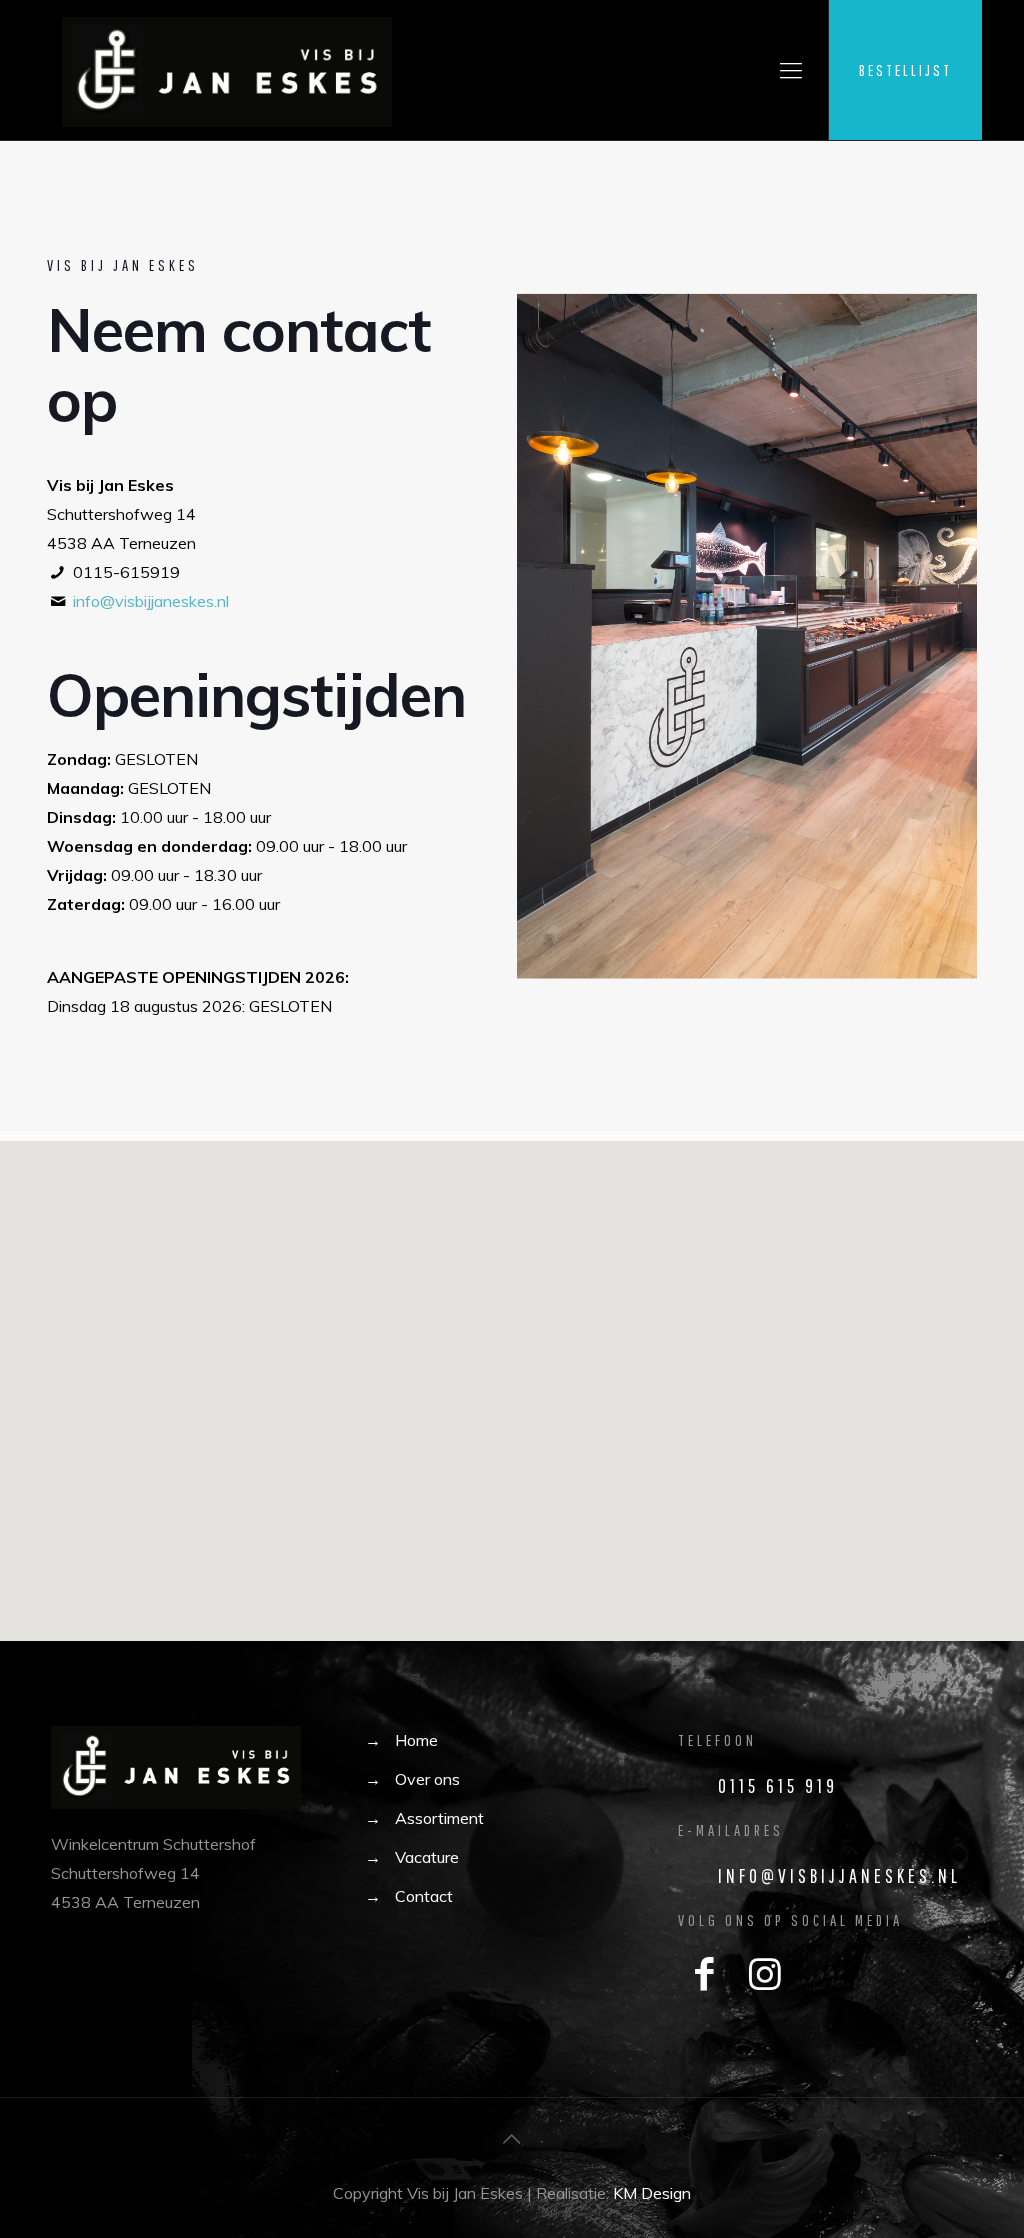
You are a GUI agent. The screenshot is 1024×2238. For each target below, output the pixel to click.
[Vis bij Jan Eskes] (227, 70)
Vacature (427, 1857)
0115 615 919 (778, 1785)
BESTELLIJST (905, 70)
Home (416, 1740)
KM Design (652, 2193)
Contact (424, 1896)
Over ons (427, 1779)
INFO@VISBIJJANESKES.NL (839, 1875)
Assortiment (439, 1818)
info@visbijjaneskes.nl (151, 601)
